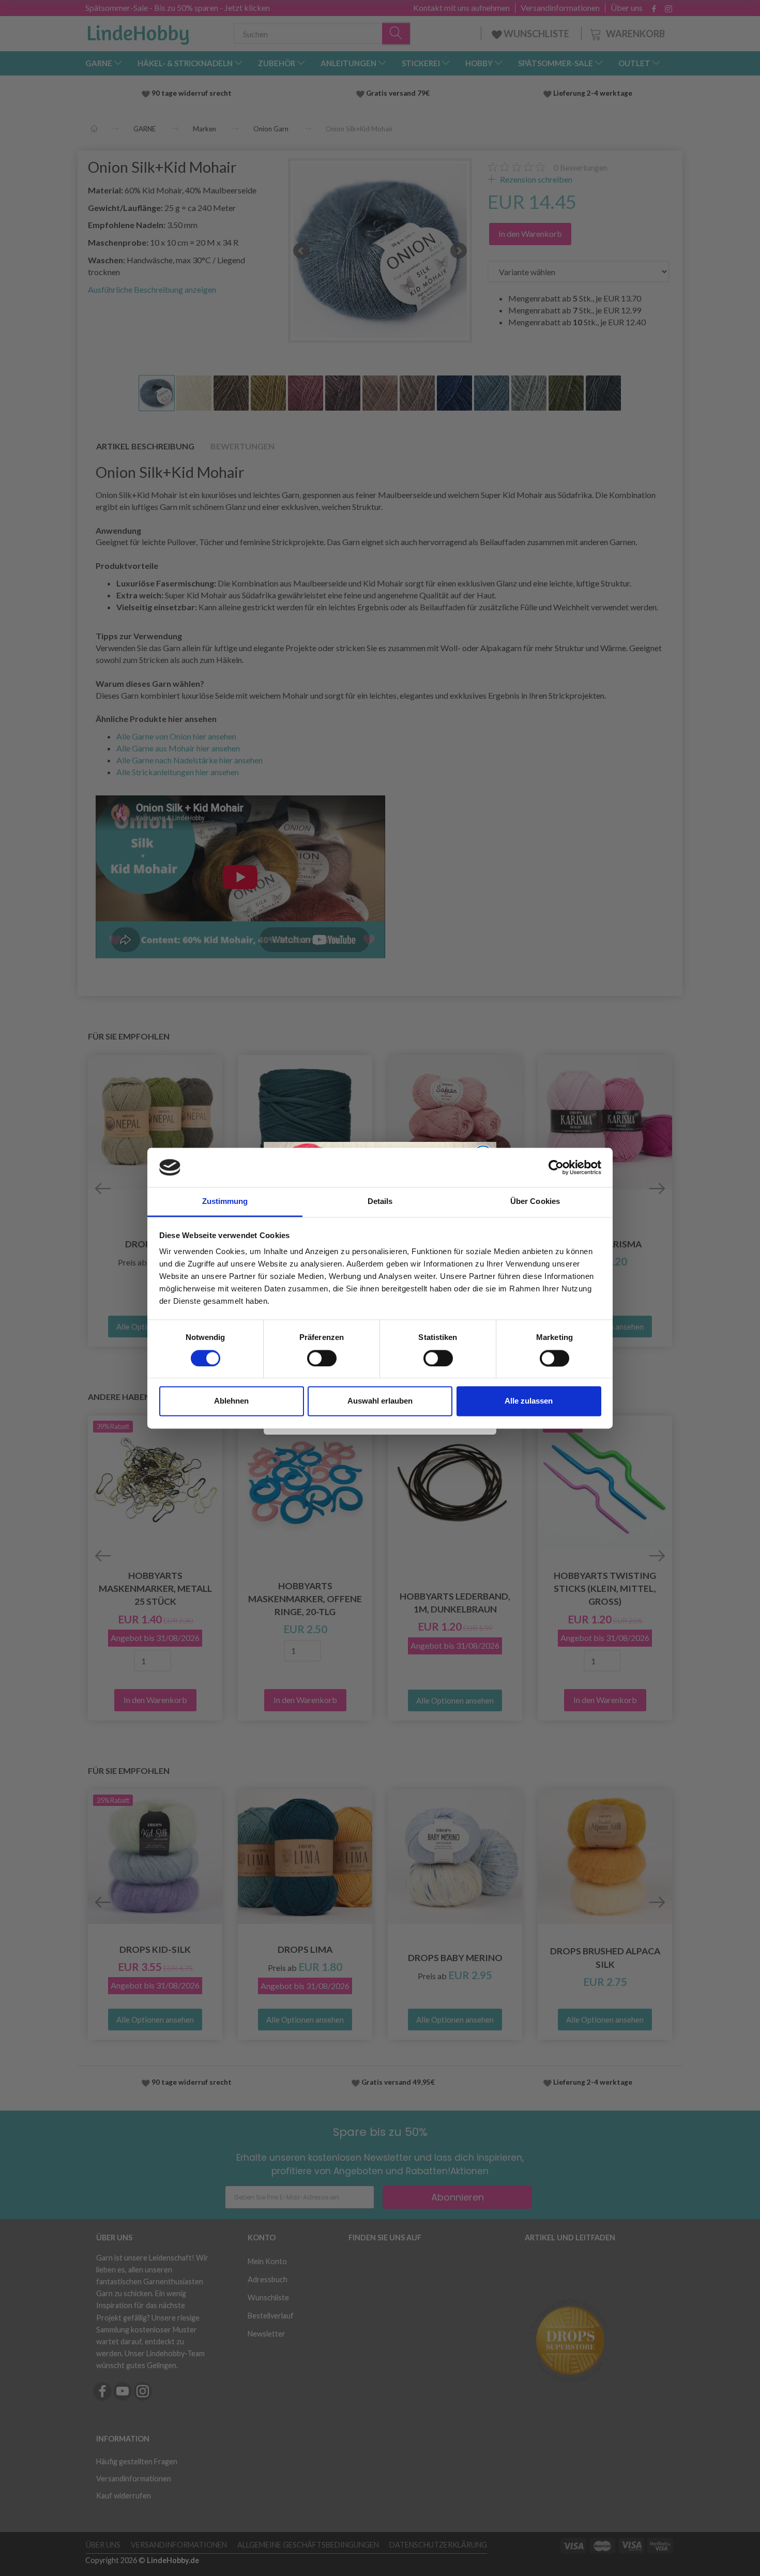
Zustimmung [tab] (225, 1202)
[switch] (322, 1358)
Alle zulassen (529, 1401)
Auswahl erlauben (380, 1401)
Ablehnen (231, 1401)
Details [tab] (380, 1202)
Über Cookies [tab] (535, 1202)
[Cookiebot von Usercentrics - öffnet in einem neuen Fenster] (556, 1167)
